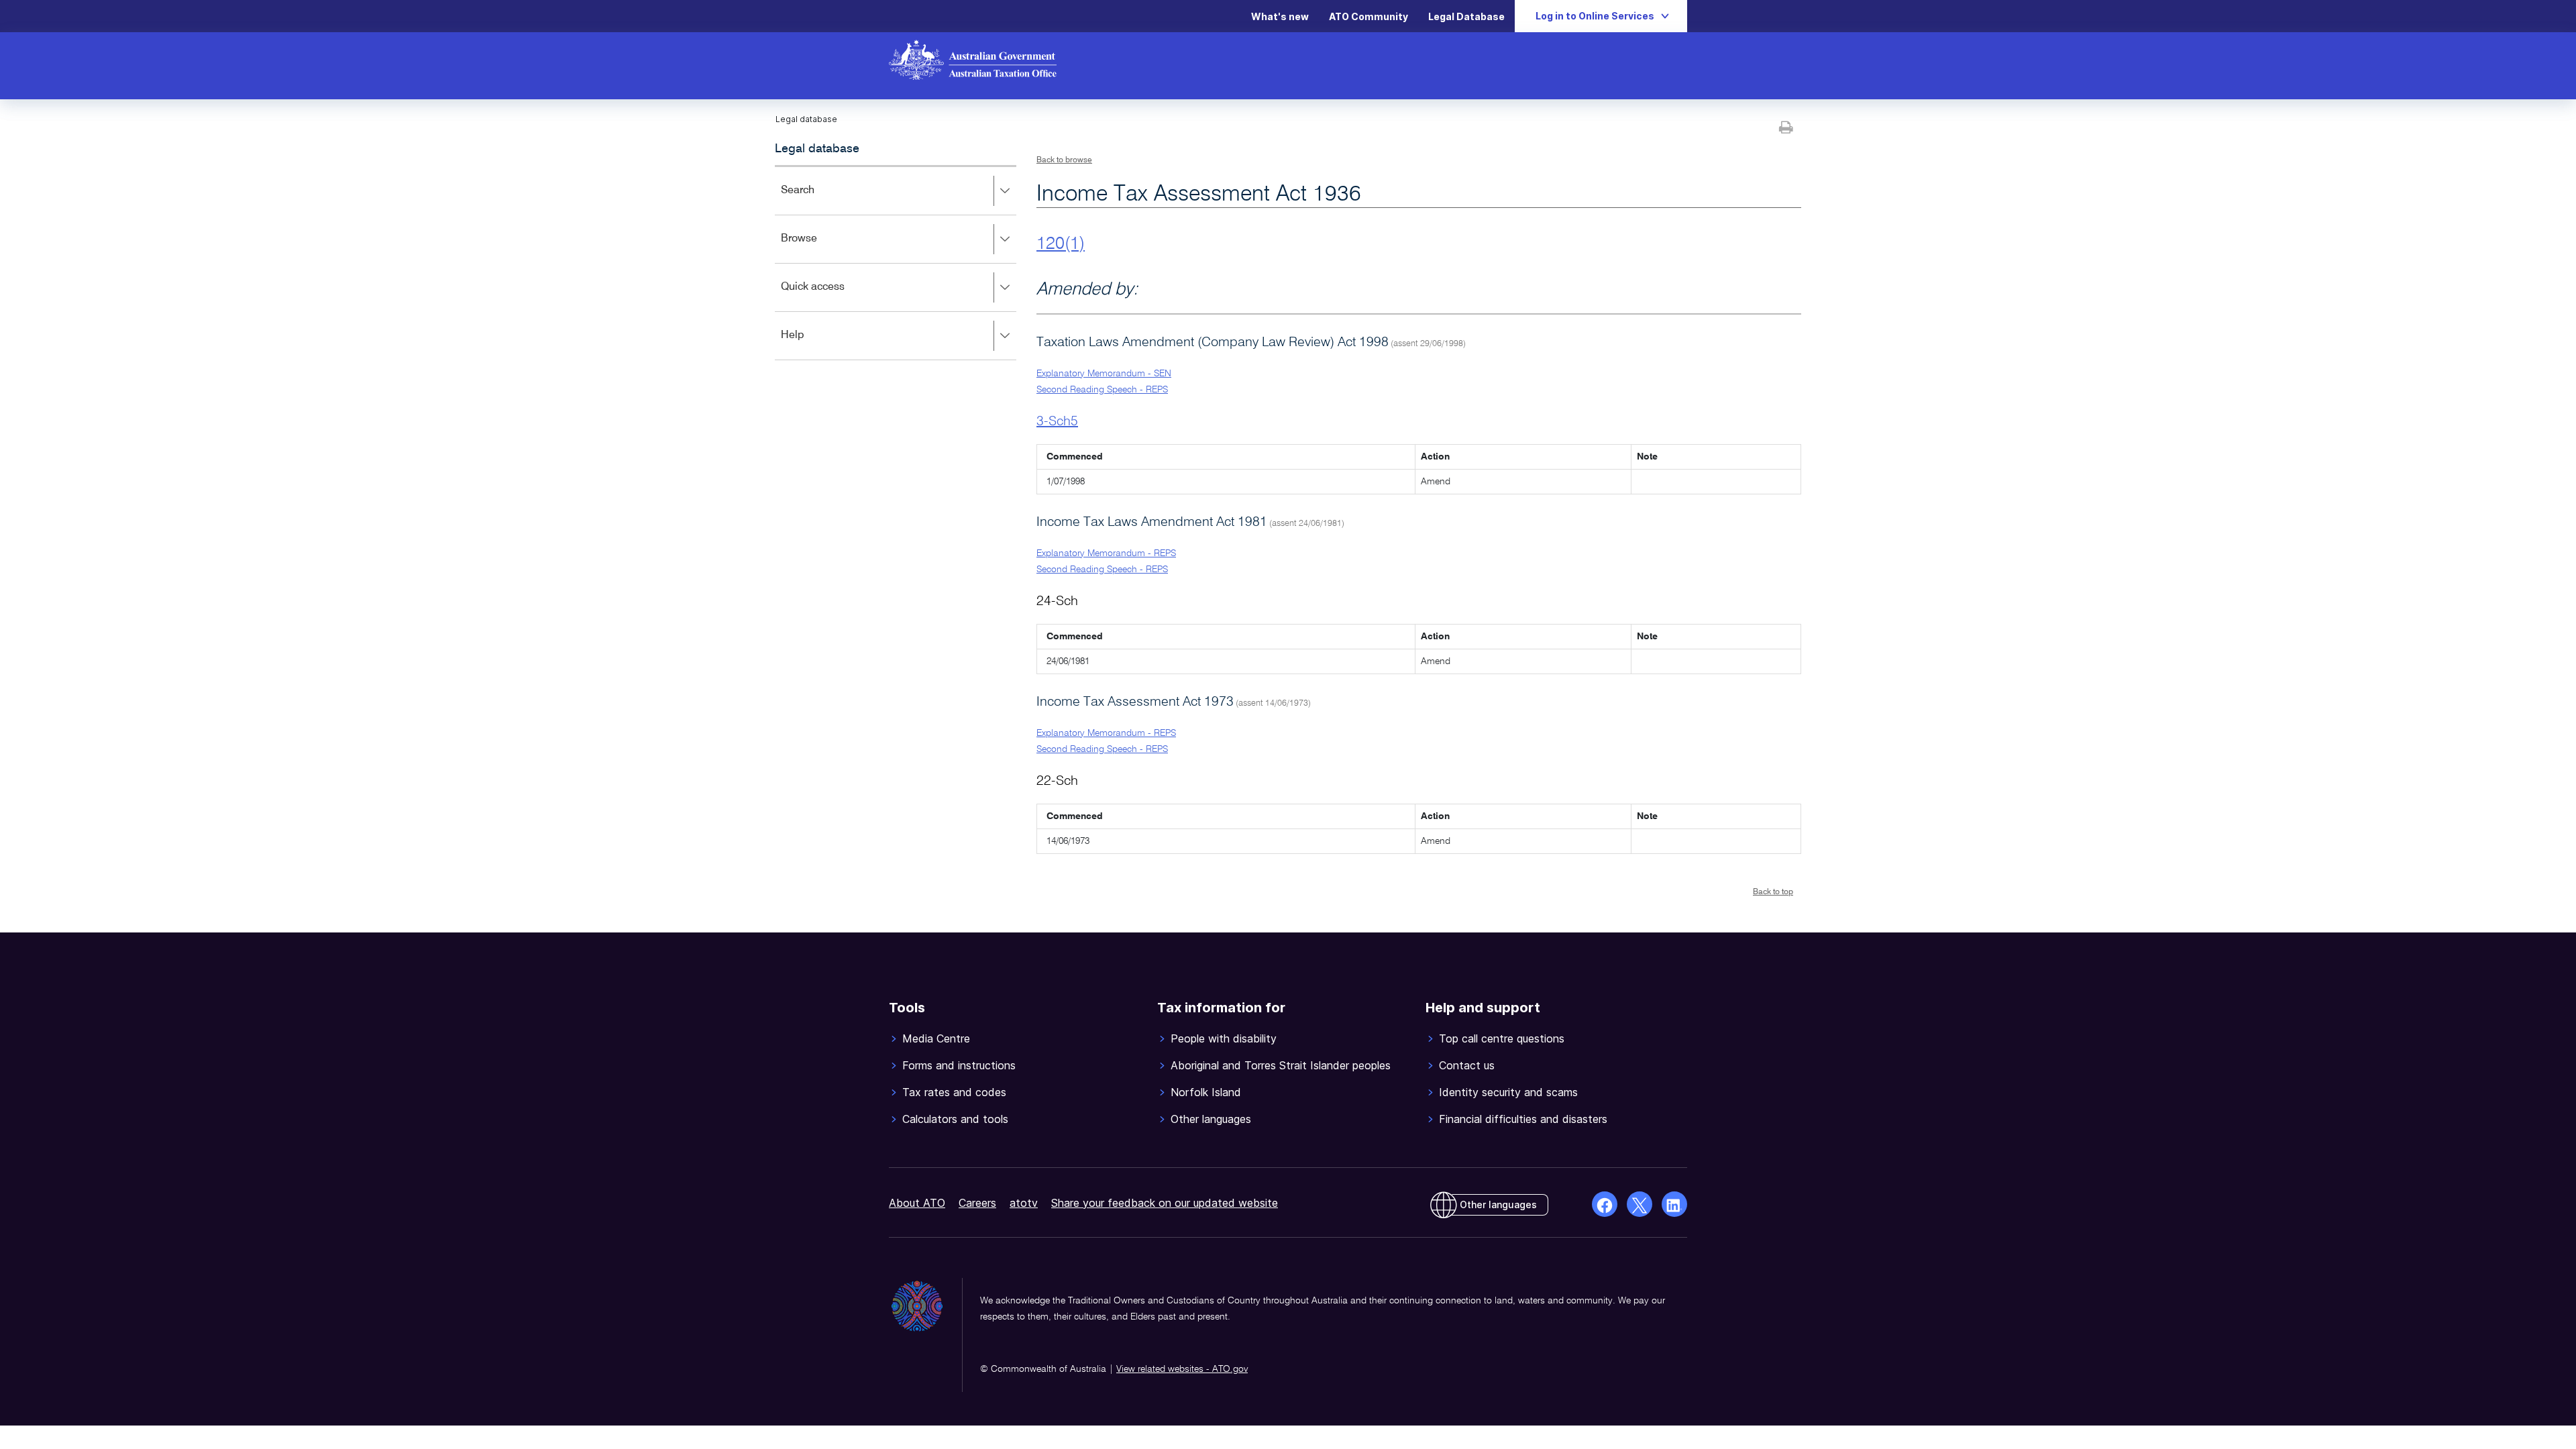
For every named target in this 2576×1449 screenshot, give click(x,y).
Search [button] (817, 200)
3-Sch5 (1057, 422)
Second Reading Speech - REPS (1102, 390)
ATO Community (1368, 16)
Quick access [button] (832, 296)
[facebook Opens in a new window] (1605, 1204)
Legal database (817, 149)
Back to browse (1064, 160)
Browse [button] (818, 248)
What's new (1280, 16)
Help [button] (812, 344)
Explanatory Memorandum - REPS (1106, 553)
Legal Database (1466, 16)
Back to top (1773, 892)
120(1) (1061, 244)
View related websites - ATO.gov (1182, 1369)
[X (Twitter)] (1640, 1204)
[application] (896, 263)
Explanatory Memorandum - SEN (1104, 374)
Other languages (1498, 1204)
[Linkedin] (1674, 1204)
